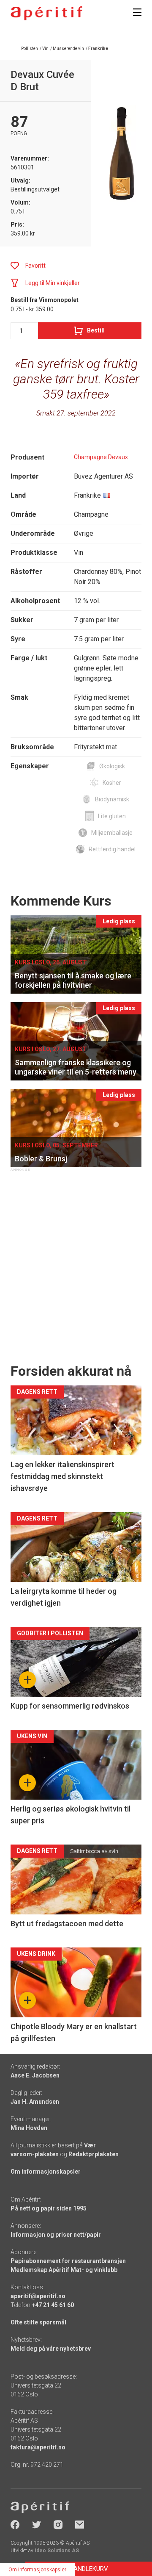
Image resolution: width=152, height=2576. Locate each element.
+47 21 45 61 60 (53, 2305)
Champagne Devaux (101, 457)
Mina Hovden (29, 2128)
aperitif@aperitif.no (38, 2296)
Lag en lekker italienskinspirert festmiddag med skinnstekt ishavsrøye (62, 1476)
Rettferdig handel (112, 849)
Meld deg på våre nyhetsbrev (51, 2349)
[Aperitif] (46, 13)
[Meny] (137, 12)
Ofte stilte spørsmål (38, 2322)
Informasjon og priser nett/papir (56, 2235)
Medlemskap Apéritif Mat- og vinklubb (64, 2270)
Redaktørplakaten (94, 2154)
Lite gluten (112, 816)
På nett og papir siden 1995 (49, 2208)
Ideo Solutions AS (57, 2551)
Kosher (112, 783)
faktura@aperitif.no (38, 2447)
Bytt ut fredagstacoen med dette (67, 1924)
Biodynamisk (112, 799)
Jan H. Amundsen (35, 2102)
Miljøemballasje (112, 833)
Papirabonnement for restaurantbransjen (68, 2261)
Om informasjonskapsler (46, 2172)
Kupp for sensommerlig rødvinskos (70, 1706)
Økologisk (112, 766)
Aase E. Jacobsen (35, 2075)
